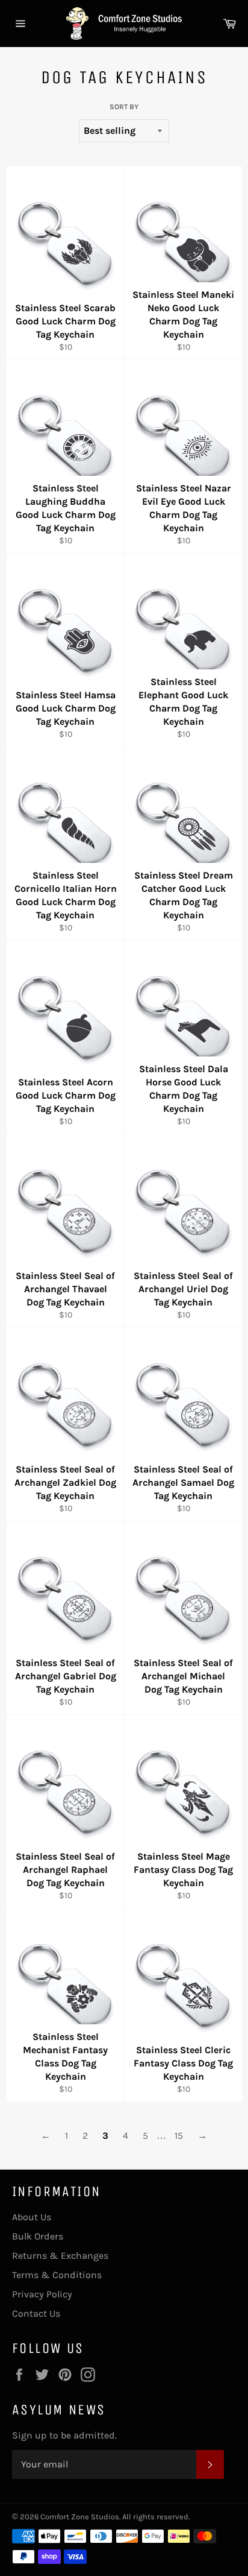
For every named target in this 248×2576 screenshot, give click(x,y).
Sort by (124, 107)
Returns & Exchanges (60, 2256)
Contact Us (36, 2313)
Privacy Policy (42, 2294)
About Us (32, 2217)
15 (179, 2136)
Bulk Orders (38, 2236)
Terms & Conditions (57, 2275)
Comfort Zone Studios (80, 2517)
